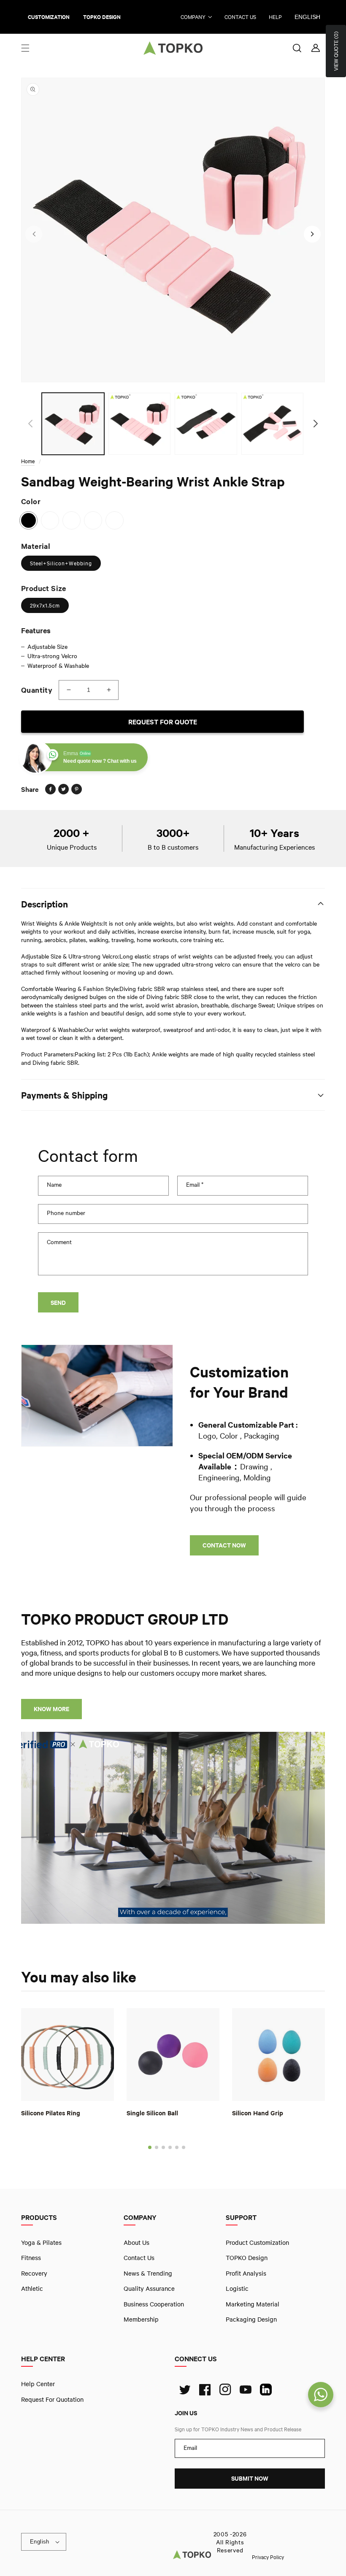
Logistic (237, 2289)
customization (49, 17)
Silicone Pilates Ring (51, 2113)
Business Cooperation (154, 2304)
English (307, 17)
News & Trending (148, 2273)
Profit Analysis (246, 2273)
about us (137, 2242)
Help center (38, 2384)
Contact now (224, 1545)
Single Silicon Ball (152, 2113)
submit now (250, 2479)
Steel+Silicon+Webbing (61, 563)
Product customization (257, 2242)
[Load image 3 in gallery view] (206, 424)
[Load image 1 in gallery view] (73, 424)
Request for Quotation (52, 2399)
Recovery (34, 2273)
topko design (102, 17)
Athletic (32, 2289)
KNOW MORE (51, 1709)
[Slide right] (312, 234)
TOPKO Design (247, 2258)
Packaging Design (251, 2319)
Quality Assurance (149, 2289)
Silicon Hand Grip (258, 2113)
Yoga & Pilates (41, 2242)
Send (58, 1303)
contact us (240, 17)
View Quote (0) (336, 51)
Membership (141, 2319)
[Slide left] (34, 234)
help (275, 17)
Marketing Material (253, 2304)
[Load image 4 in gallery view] (273, 424)
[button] (25, 48)
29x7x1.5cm (45, 605)
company (193, 17)
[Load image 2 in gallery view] (140, 424)
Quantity (37, 690)
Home (28, 461)
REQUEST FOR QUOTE (163, 722)
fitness (31, 2258)
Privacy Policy (268, 2557)
